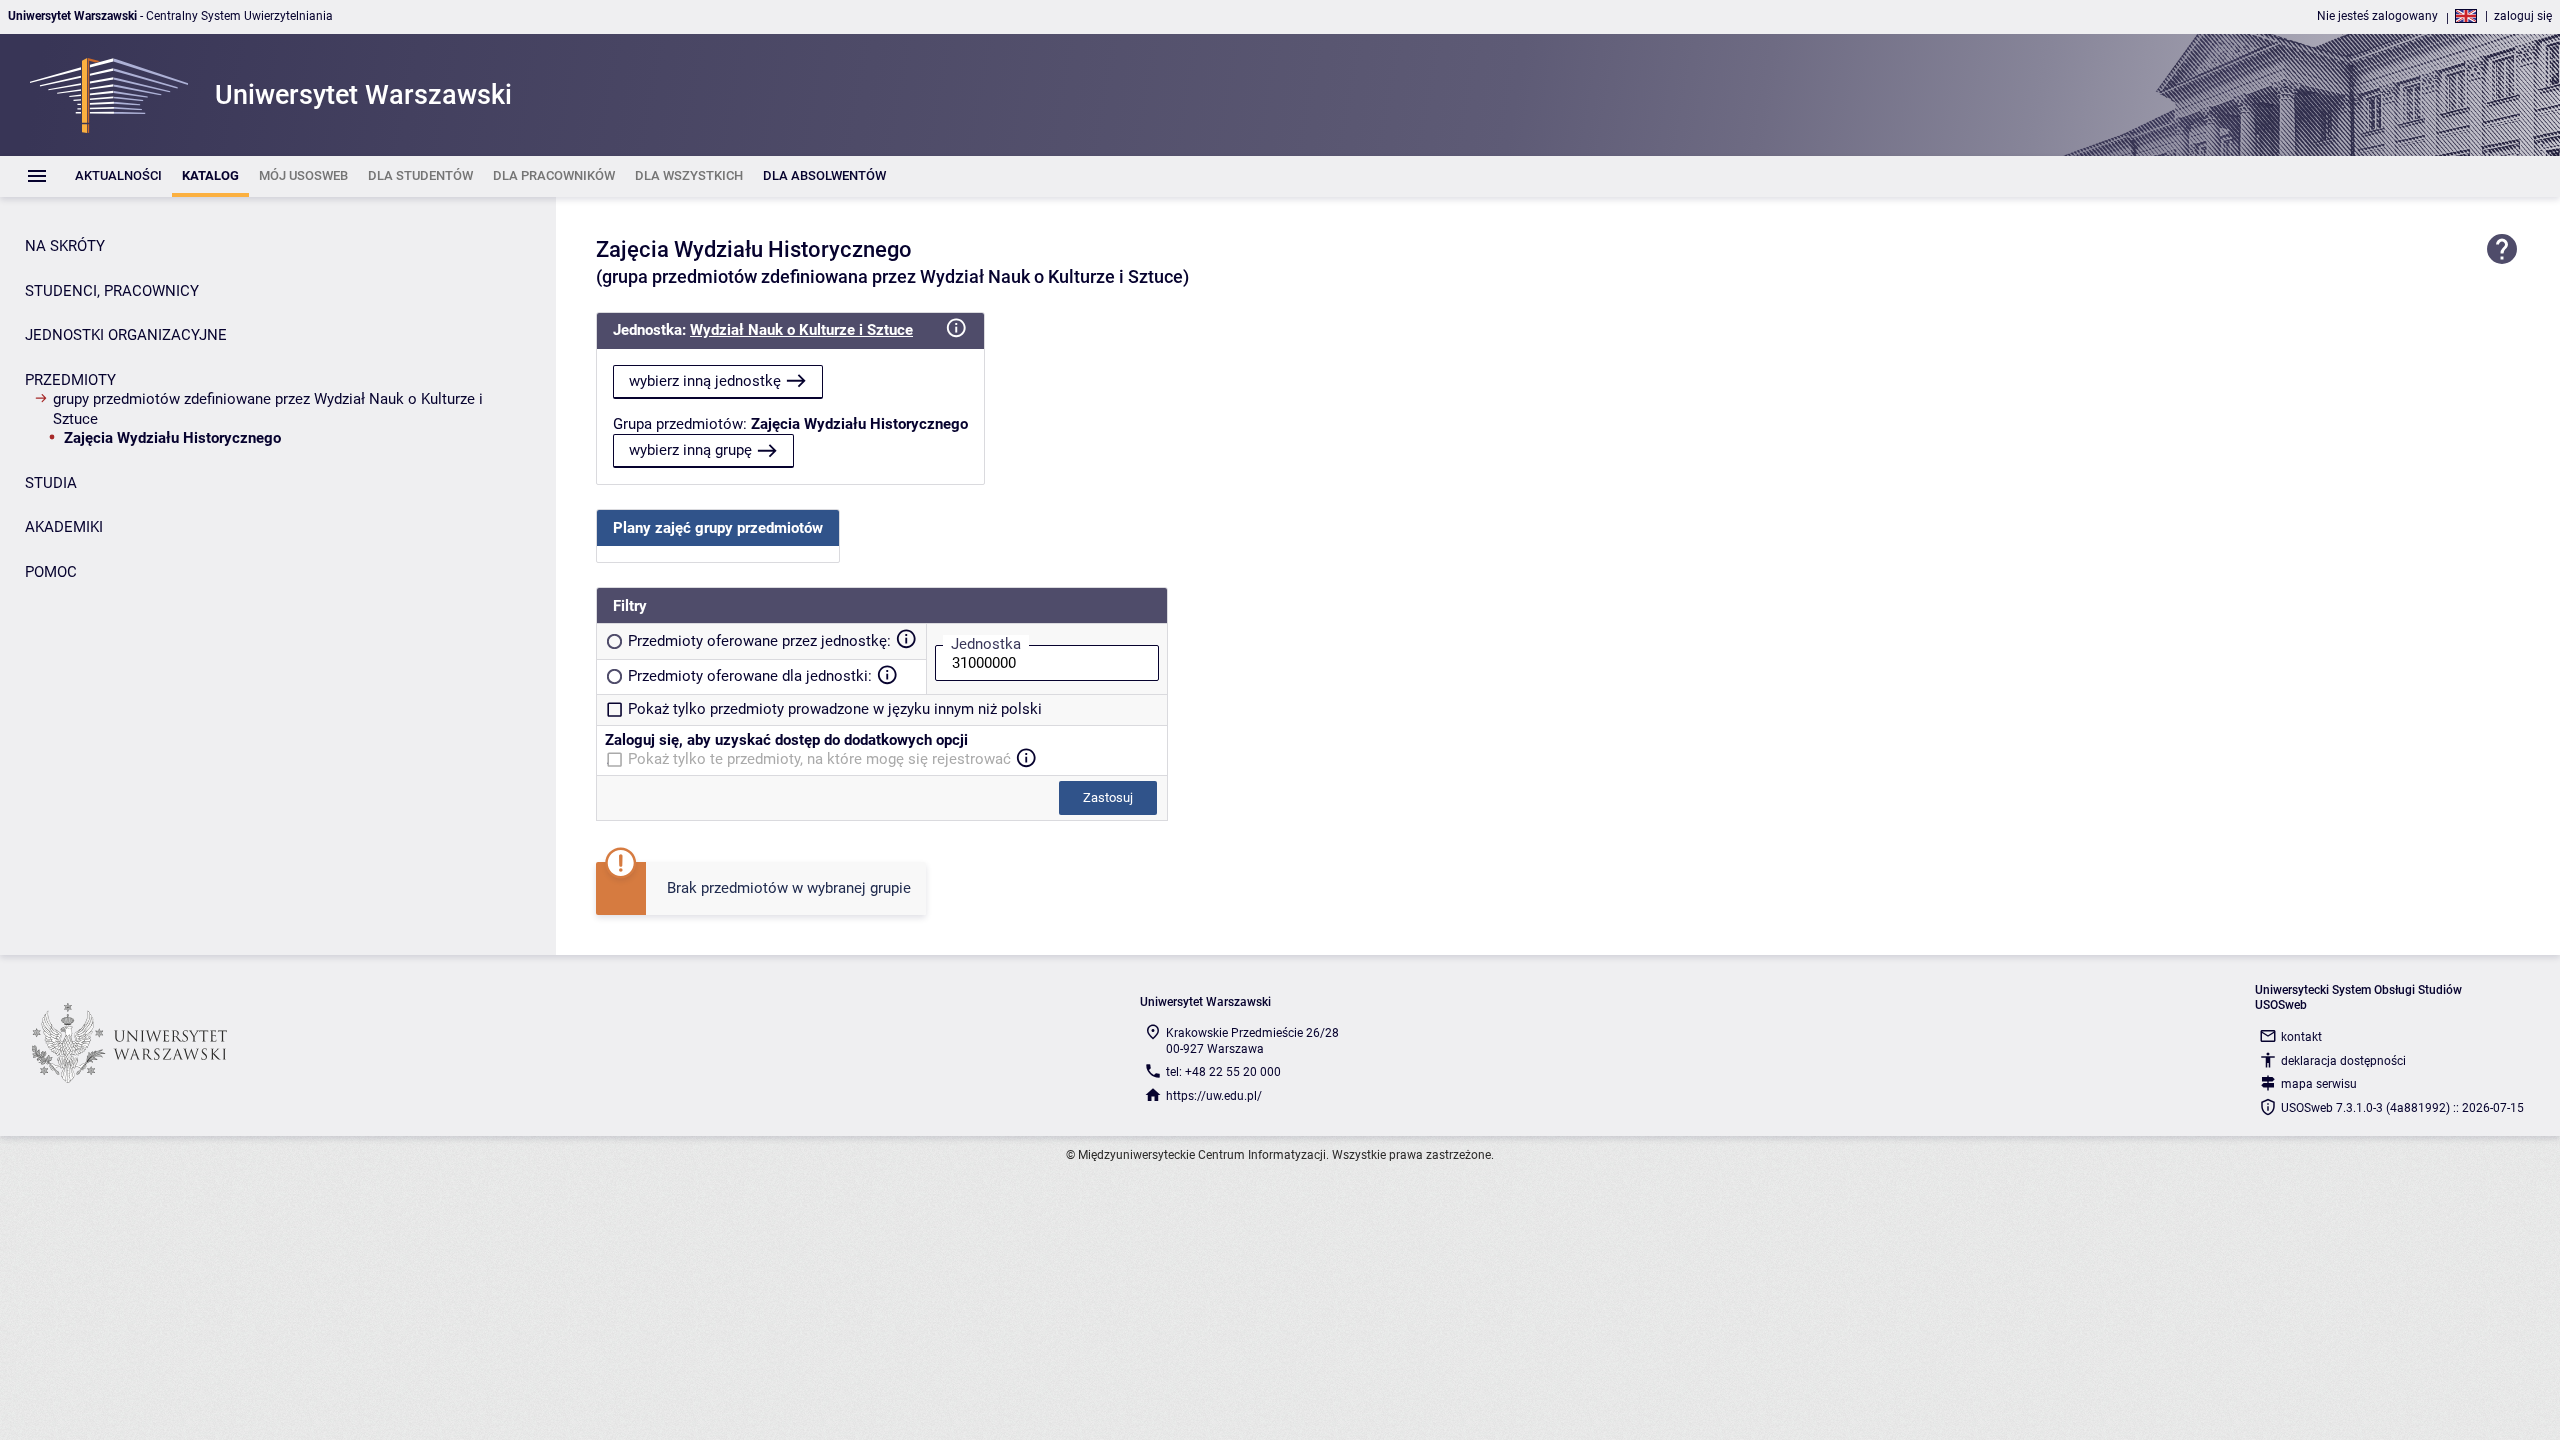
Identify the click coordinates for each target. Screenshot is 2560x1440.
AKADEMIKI (64, 527)
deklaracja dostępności (2343, 1061)
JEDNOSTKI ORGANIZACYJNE (126, 335)
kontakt (2301, 1037)
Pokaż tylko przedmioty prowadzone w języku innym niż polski (835, 709)
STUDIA (51, 483)
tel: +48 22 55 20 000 (1223, 1072)
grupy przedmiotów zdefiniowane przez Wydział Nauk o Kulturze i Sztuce (268, 409)
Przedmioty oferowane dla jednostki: (750, 676)
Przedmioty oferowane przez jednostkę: (759, 641)
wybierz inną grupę (690, 450)
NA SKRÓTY (65, 246)
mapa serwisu (2319, 1084)
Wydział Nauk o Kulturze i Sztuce (801, 330)
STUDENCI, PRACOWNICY (112, 291)
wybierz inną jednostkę (705, 381)
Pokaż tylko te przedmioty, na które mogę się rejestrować (819, 759)
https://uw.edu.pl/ (1214, 1096)
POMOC (51, 572)
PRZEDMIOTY (70, 380)
